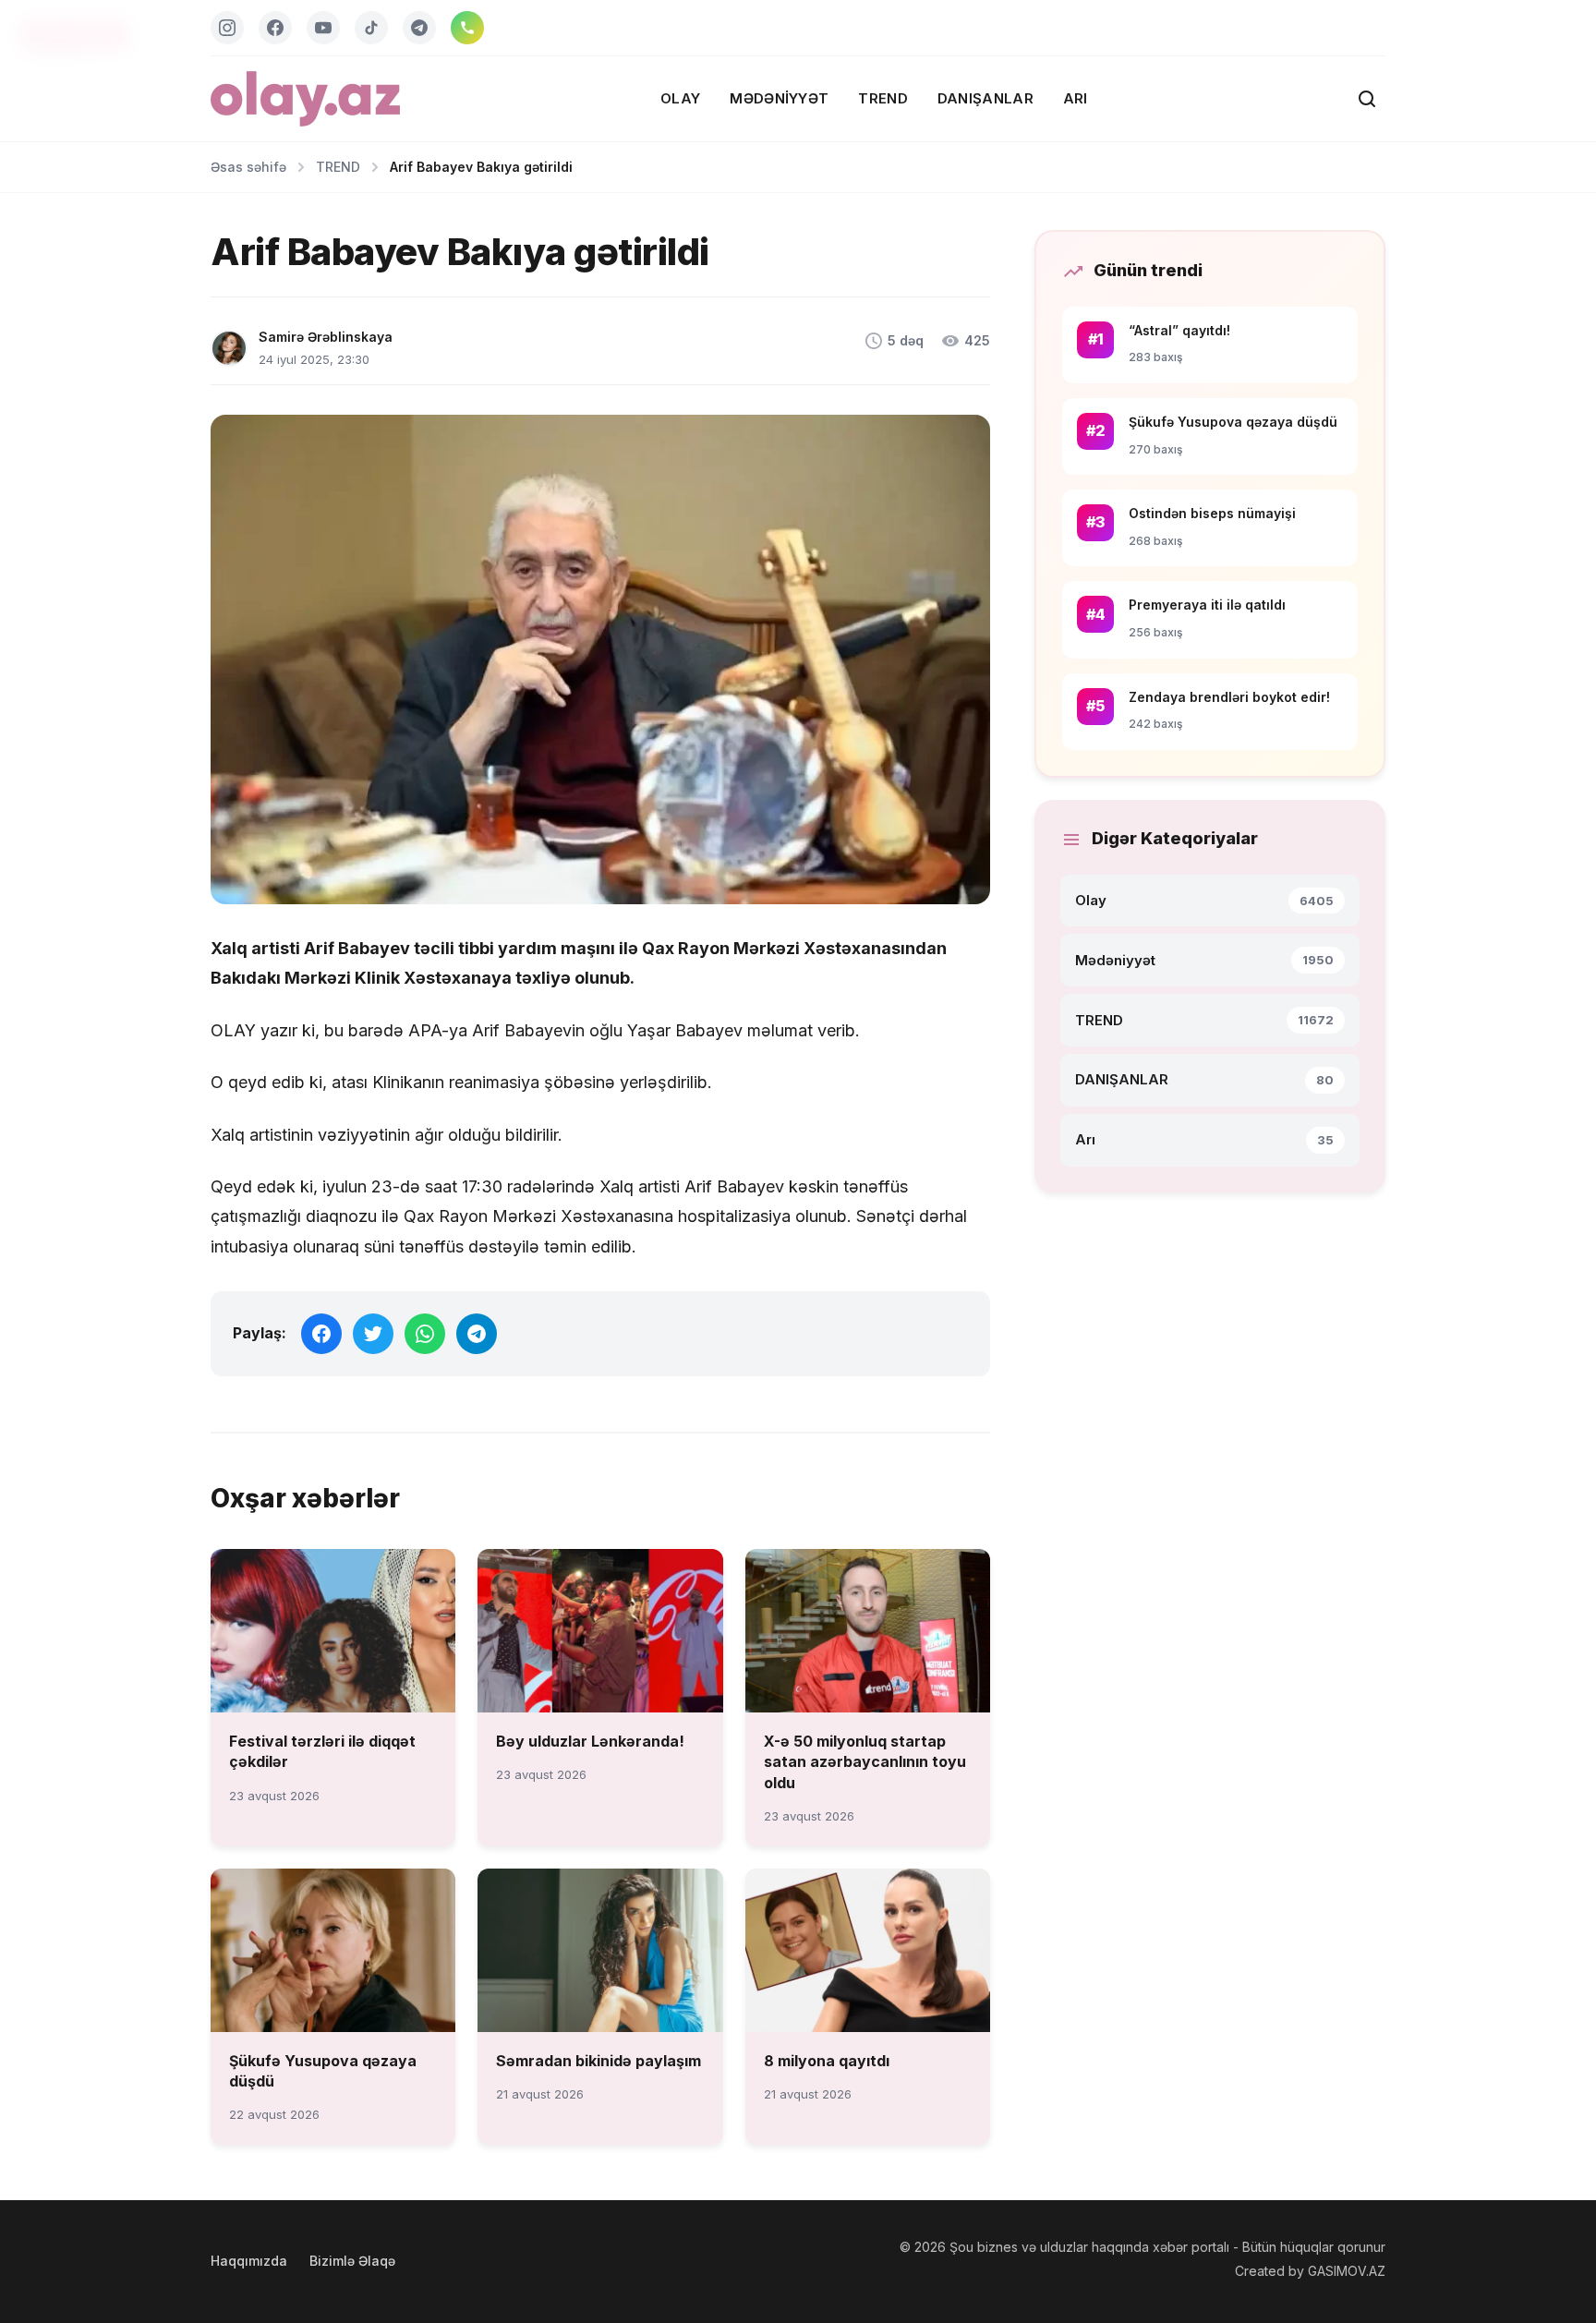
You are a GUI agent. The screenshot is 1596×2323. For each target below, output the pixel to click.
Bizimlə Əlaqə (352, 2261)
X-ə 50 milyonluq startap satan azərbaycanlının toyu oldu (865, 1762)
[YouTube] (323, 28)
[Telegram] (419, 28)
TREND (883, 98)
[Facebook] (275, 28)
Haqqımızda (249, 2261)
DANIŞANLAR (985, 98)
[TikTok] (371, 28)
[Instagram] (227, 28)
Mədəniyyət (779, 98)
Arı (1076, 98)
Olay (680, 98)
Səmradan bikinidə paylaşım (598, 2061)
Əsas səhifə (248, 167)
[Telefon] (467, 28)
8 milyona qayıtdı (827, 2061)
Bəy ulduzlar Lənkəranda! (590, 1741)
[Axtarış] (1367, 99)
